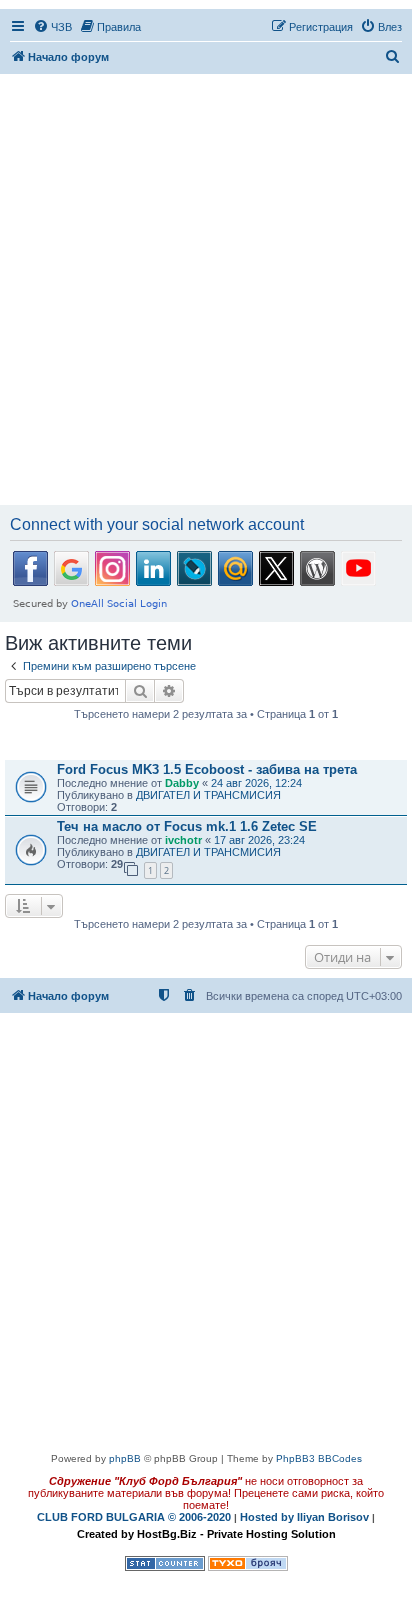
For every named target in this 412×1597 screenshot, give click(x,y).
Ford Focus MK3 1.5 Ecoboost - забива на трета (207, 769)
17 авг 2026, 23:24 (259, 840)
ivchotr (183, 840)
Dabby (182, 783)
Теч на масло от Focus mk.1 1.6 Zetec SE (187, 826)
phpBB (125, 1458)
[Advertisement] (206, 291)
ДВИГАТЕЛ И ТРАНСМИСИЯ (208, 795)
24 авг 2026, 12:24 (256, 783)
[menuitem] (52, 27)
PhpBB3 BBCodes (319, 1458)
